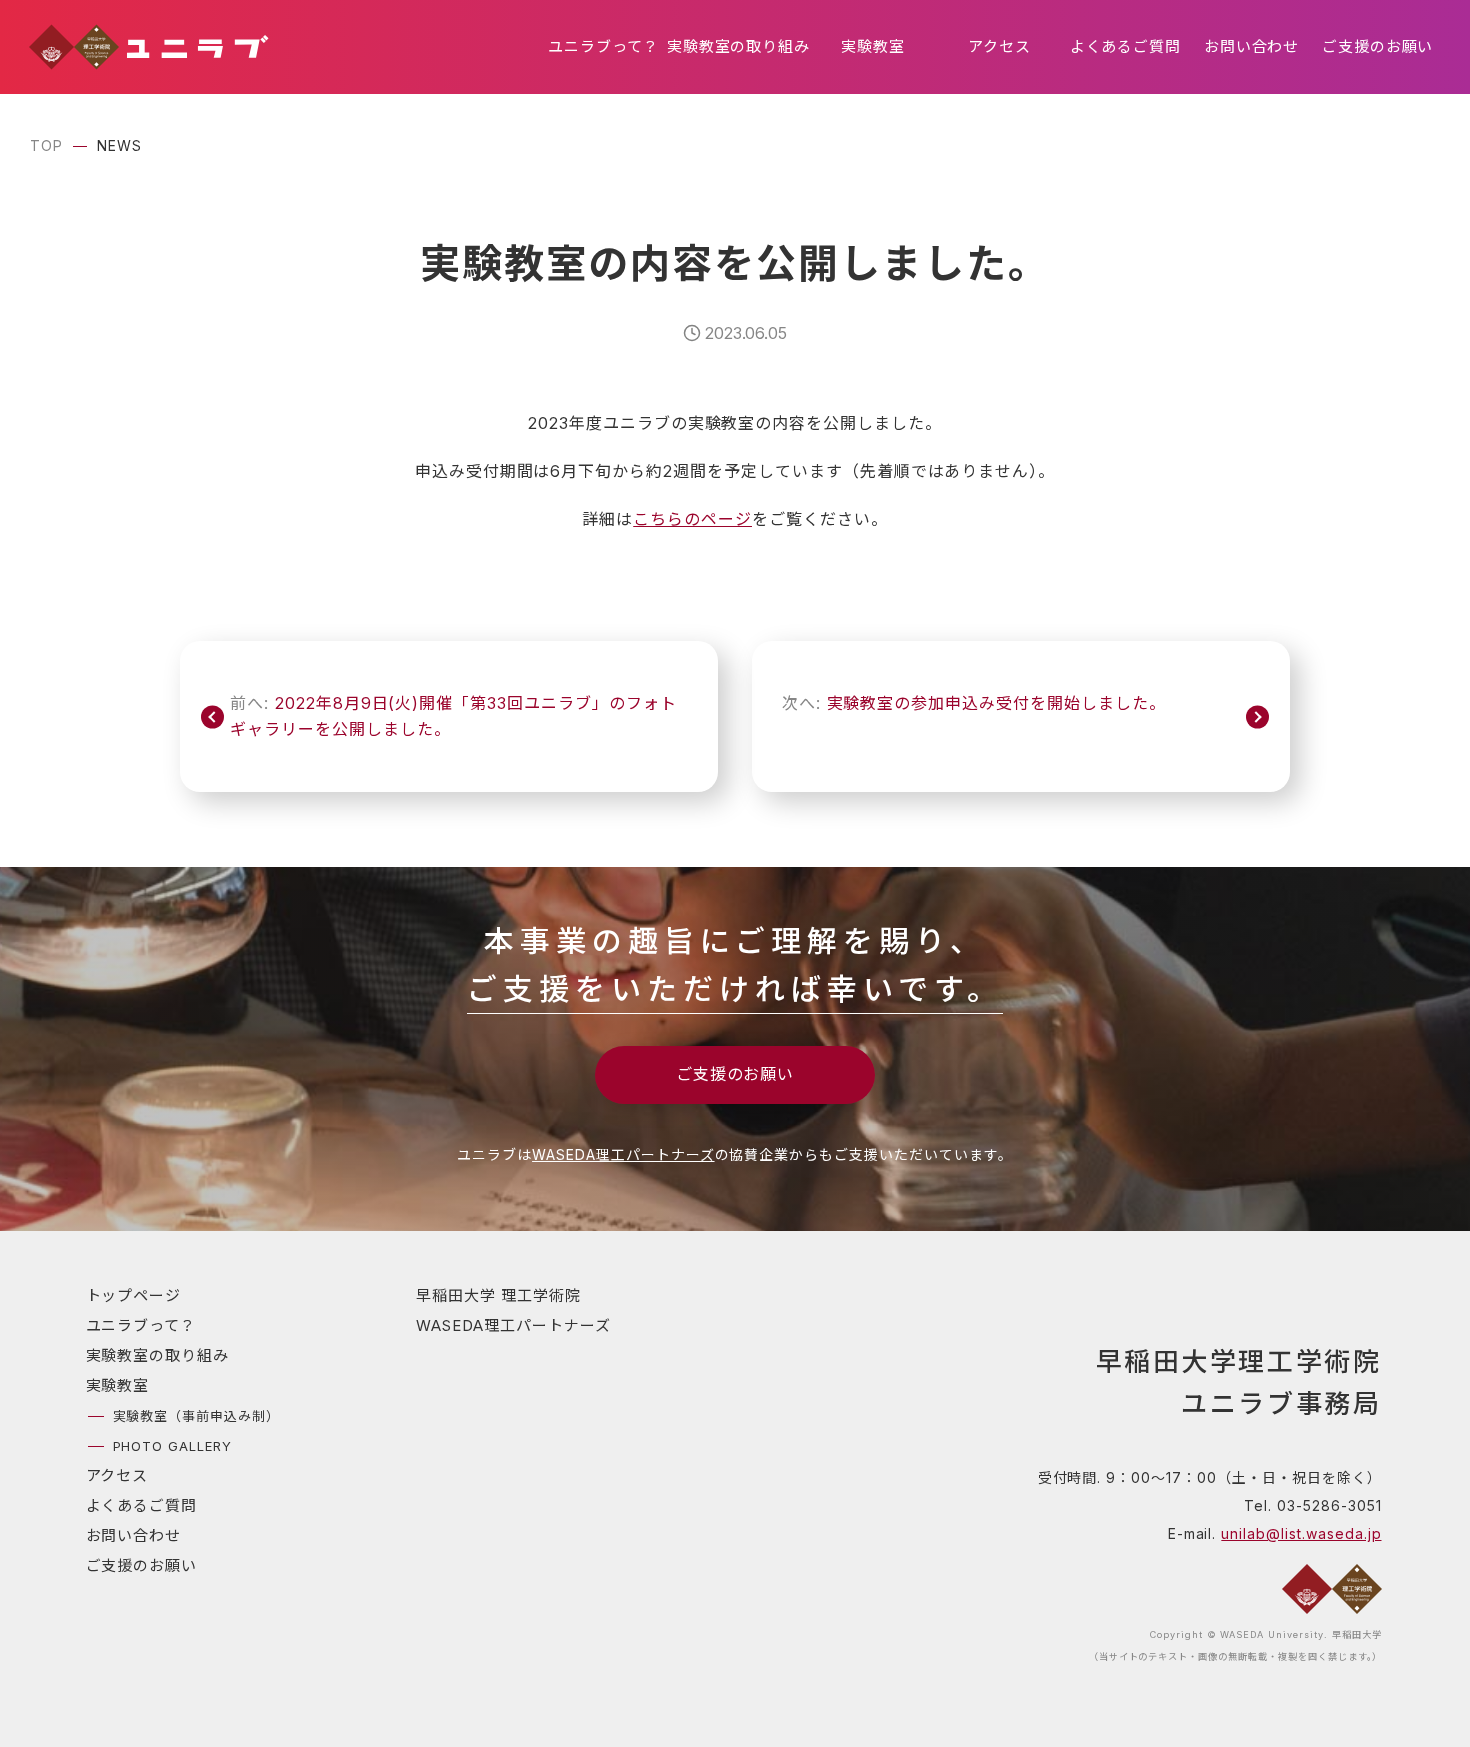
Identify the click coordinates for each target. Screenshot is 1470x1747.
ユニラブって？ (603, 46)
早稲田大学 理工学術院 (498, 1295)
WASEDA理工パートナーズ (623, 1154)
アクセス (999, 46)
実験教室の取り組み (739, 46)
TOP (46, 145)
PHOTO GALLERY (172, 1446)
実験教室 (873, 46)
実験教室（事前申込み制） (197, 1416)
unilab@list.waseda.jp (1301, 1533)
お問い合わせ (1252, 46)
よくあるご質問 (1126, 46)
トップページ (134, 1295)
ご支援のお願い (1378, 46)
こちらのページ (692, 519)
